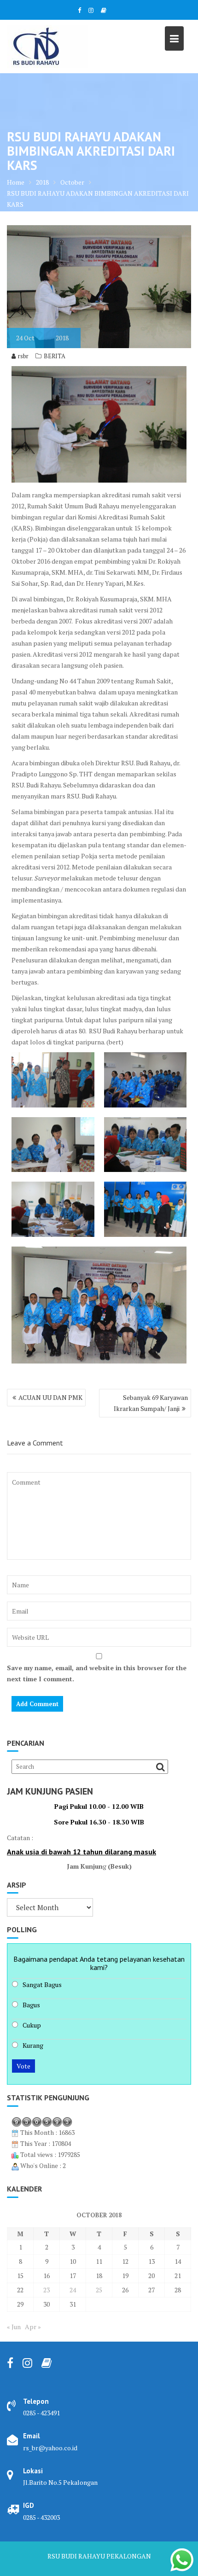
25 (99, 2290)
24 (73, 2290)
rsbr (23, 356)
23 (47, 2290)
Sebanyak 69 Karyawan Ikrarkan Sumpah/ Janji (151, 1403)
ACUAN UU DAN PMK (50, 1397)
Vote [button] (23, 2066)
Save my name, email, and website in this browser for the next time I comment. (97, 1673)
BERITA (55, 356)
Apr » (33, 2327)
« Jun (14, 2327)
